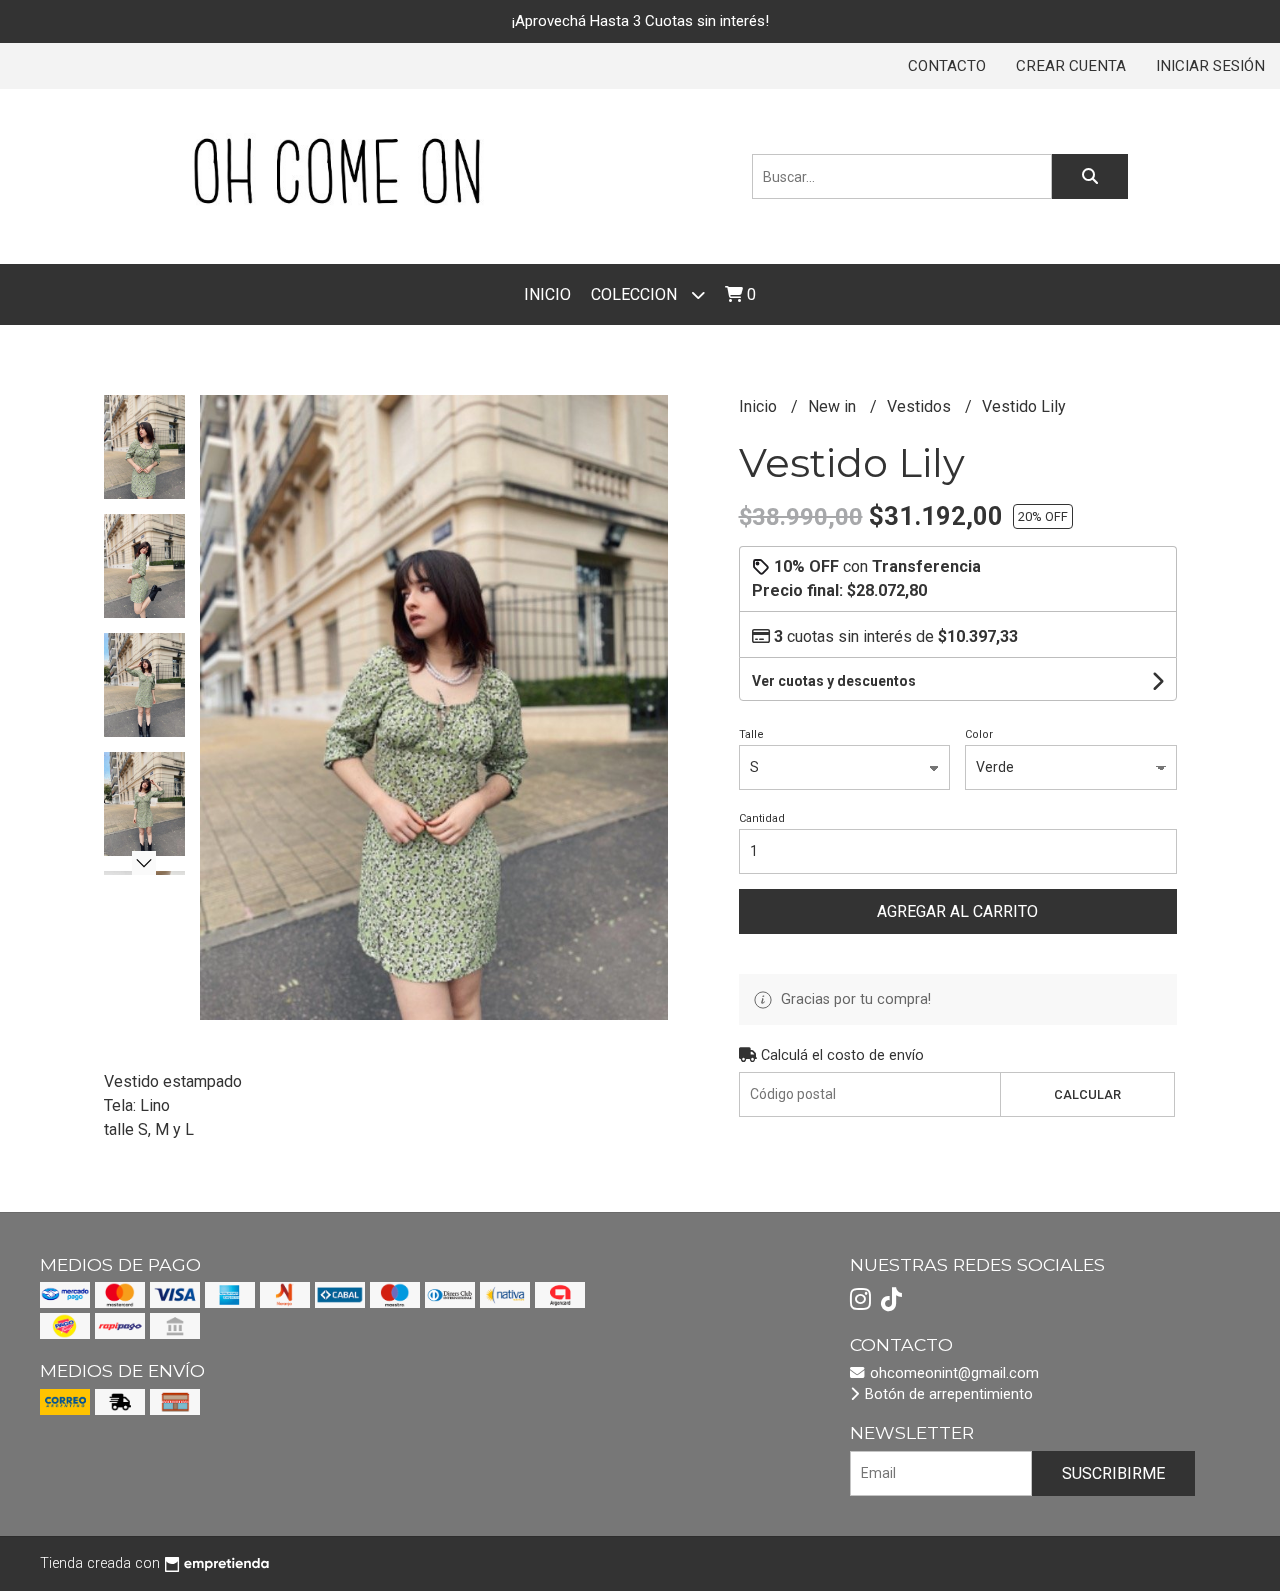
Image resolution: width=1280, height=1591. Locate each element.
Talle (751, 734)
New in (834, 406)
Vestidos (921, 406)
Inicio (547, 294)
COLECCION (636, 294)
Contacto (947, 66)
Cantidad (762, 818)
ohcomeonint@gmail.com (952, 1373)
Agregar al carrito (957, 911)
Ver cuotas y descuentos (834, 681)
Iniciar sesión (1210, 66)
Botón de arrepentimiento (947, 1394)
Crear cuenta (1071, 66)
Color (979, 734)
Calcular (1087, 1094)
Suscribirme (1113, 1473)
